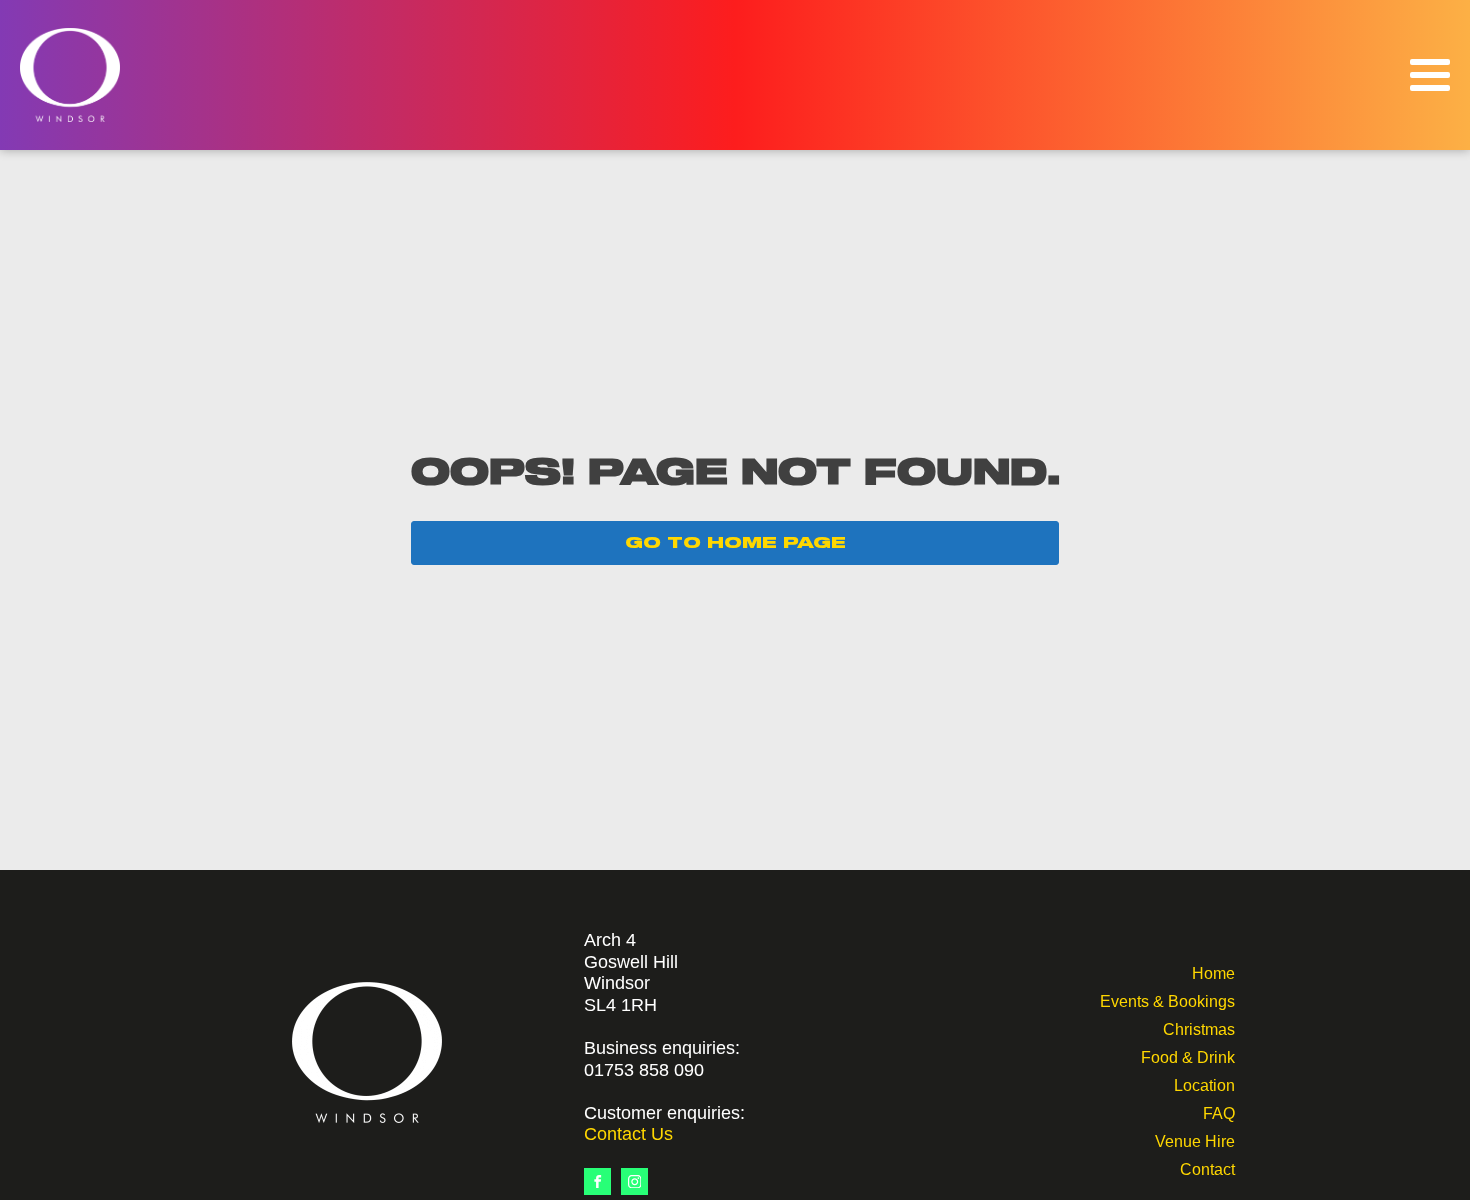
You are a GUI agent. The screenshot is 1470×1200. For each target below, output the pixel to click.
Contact (1207, 1167)
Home (1213, 971)
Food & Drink (1188, 1055)
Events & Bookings (1167, 999)
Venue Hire (1195, 1139)
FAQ (1219, 1111)
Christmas (1199, 1027)
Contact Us (628, 1134)
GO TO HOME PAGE (735, 543)
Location (1204, 1083)
